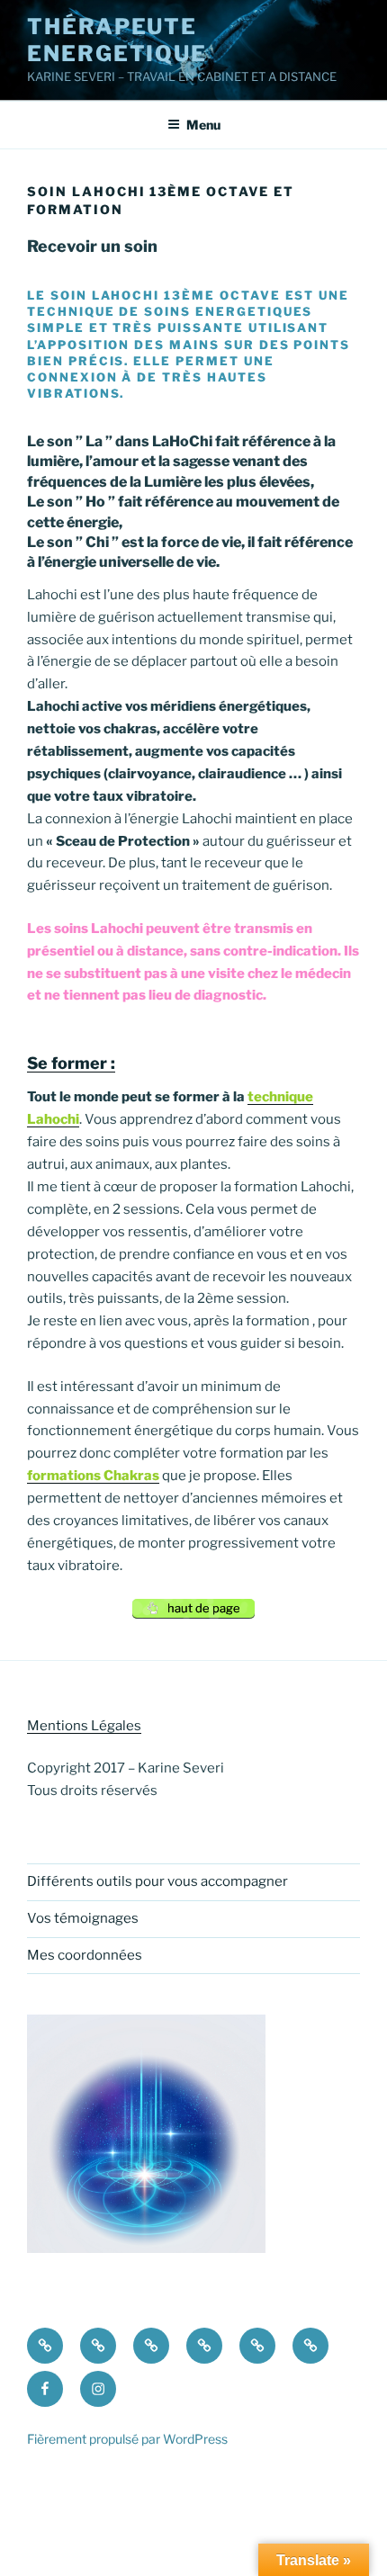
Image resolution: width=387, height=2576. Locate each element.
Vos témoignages (83, 1918)
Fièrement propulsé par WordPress (127, 2439)
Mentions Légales (84, 1726)
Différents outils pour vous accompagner (157, 1881)
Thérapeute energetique (117, 40)
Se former (67, 1063)
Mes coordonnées (85, 1955)
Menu (203, 125)
